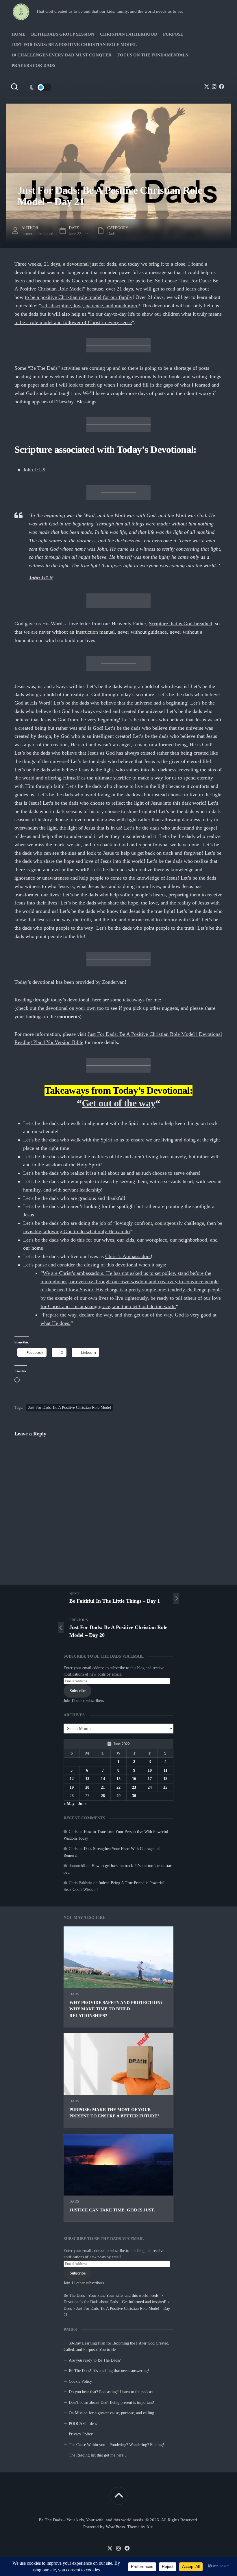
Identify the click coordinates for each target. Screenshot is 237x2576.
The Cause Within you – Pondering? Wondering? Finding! (116, 2445)
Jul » (82, 1804)
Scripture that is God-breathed (180, 624)
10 (150, 1770)
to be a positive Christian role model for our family (79, 297)
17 (150, 1779)
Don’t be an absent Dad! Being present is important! (112, 2403)
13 (87, 1779)
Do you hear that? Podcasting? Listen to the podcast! (112, 2392)
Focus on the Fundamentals (153, 55)
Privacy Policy (81, 2434)
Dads (74, 1994)
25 (165, 1787)
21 (103, 1787)
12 (72, 1779)
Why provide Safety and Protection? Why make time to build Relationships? (116, 2009)
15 (118, 1779)
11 (165, 1770)
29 (118, 1796)
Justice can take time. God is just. (112, 2210)
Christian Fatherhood (129, 34)
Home (18, 34)
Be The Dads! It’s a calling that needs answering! (109, 2371)
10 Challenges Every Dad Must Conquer (62, 55)
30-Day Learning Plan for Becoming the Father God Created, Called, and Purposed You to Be (116, 2347)
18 (165, 1779)
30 (134, 1796)
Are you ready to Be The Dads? (95, 2360)
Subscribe (78, 2273)
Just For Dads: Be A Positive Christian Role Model (74, 45)
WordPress (115, 2527)
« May (69, 1804)
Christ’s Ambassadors (128, 1256)
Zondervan (113, 982)
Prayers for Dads (33, 65)
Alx (150, 2527)
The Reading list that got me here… (98, 2455)
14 (103, 1779)
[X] (207, 87)
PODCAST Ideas (83, 2424)
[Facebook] (222, 87)
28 (103, 1796)
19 (72, 1787)
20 (87, 1787)
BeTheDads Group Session (63, 34)
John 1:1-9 (34, 470)
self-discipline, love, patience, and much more (90, 306)
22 (118, 1787)
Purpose (173, 34)
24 (150, 1787)
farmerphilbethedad (37, 234)
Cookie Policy (80, 2381)
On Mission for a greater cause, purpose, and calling (111, 2413)
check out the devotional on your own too (60, 1008)
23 (134, 1787)
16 (134, 1779)
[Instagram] (214, 87)
